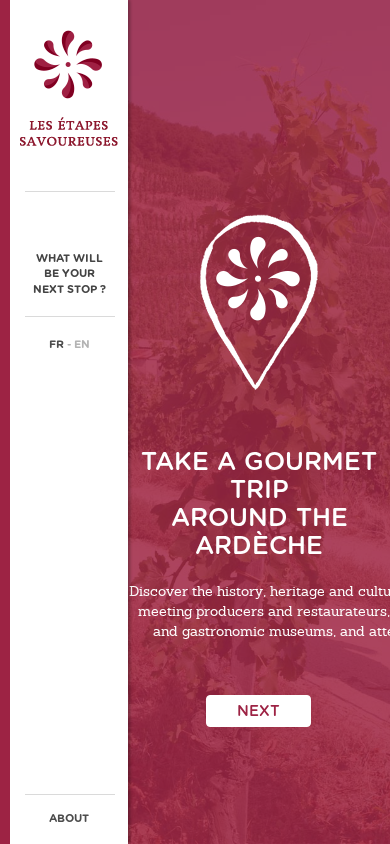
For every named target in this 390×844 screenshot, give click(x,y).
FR (56, 344)
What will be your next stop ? (69, 274)
